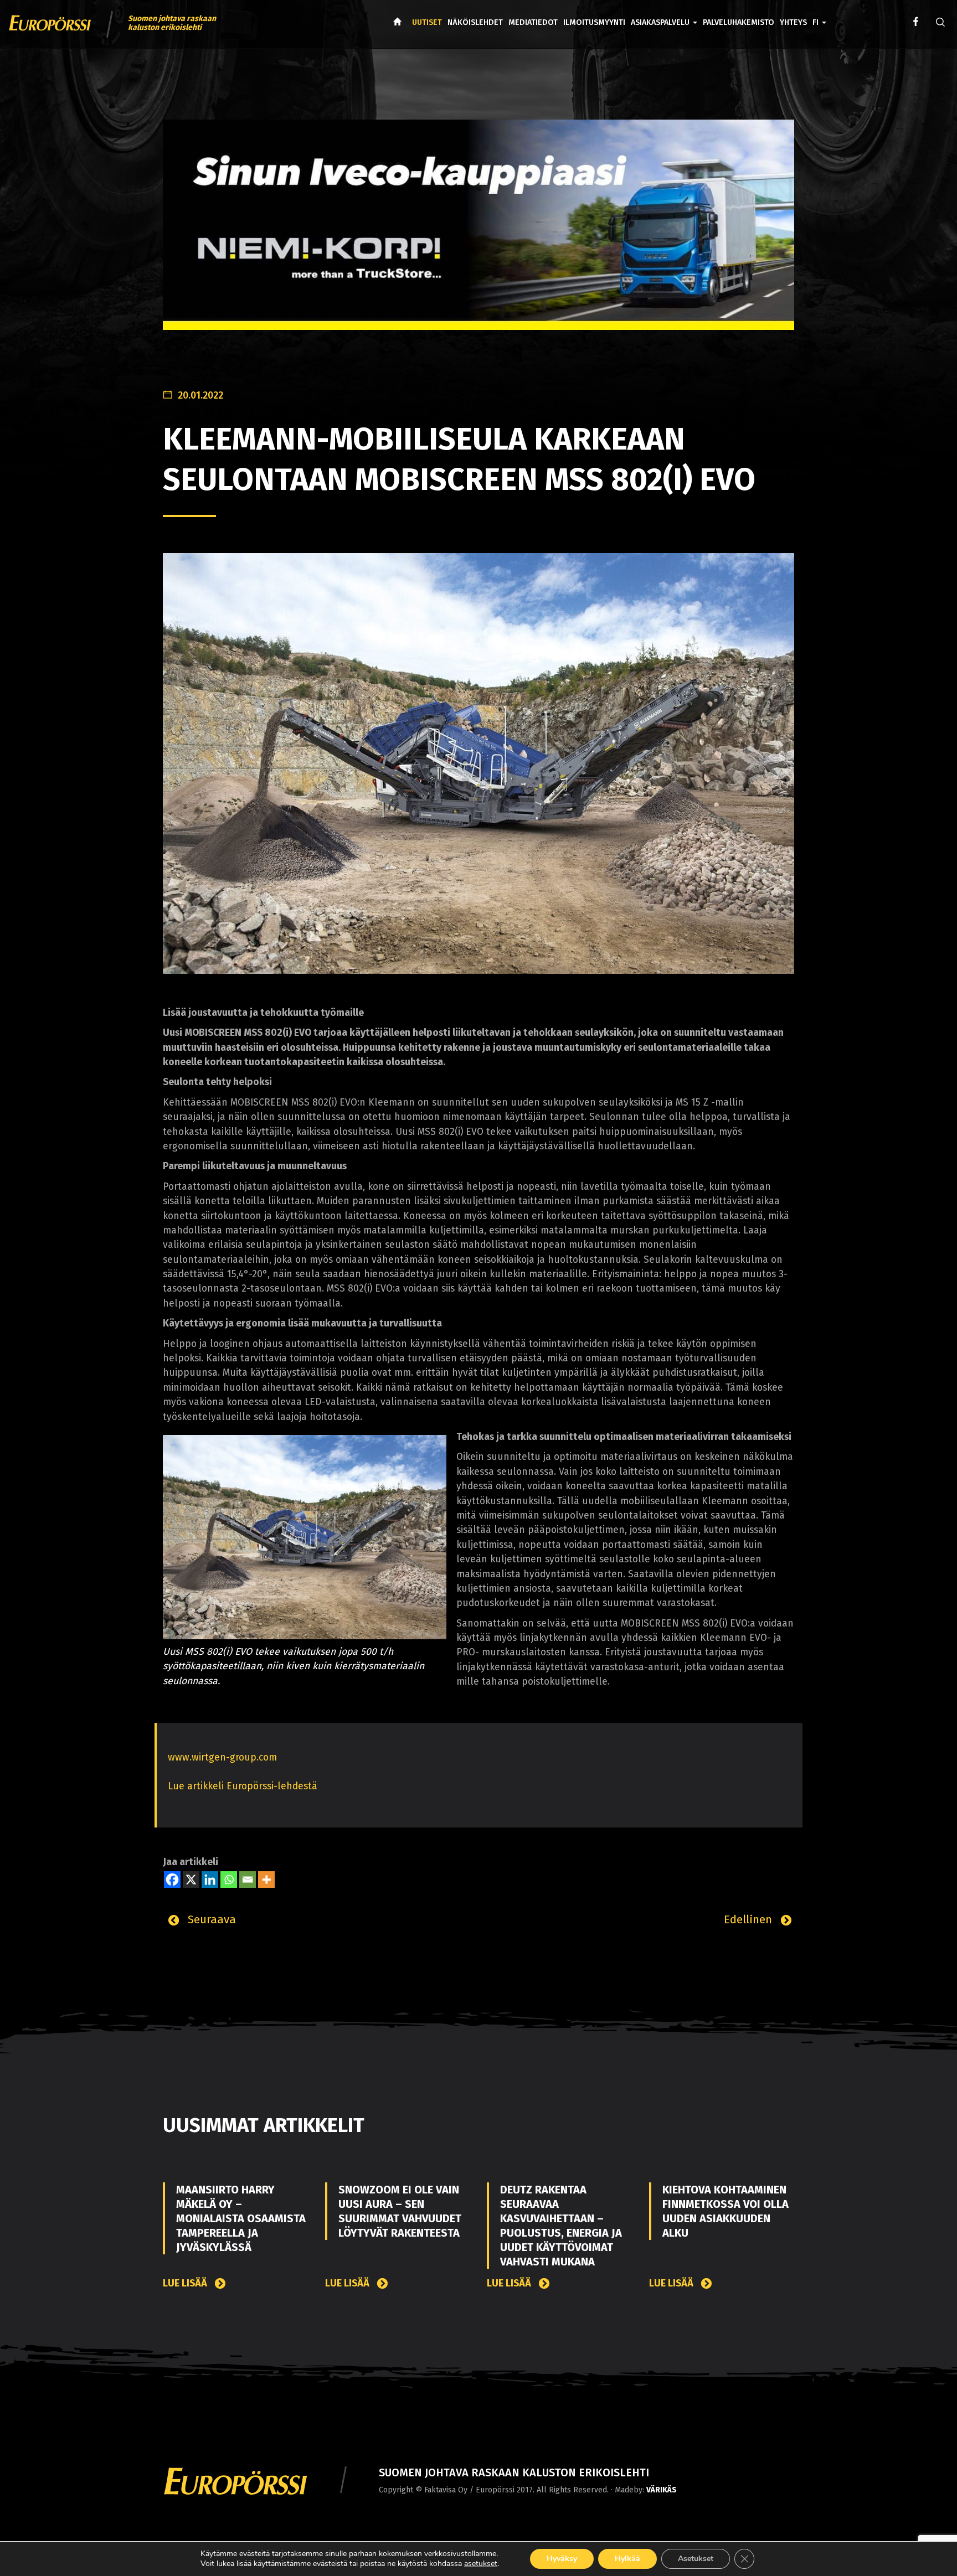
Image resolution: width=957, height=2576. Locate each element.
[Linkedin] (210, 1880)
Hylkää (627, 2559)
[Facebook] (172, 1880)
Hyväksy (562, 2559)
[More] (266, 1880)
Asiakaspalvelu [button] (661, 22)
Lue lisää (186, 2283)
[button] (819, 14)
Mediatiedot (533, 22)
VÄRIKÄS (662, 2490)
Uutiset (427, 22)
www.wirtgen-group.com (222, 1757)
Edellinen (750, 1919)
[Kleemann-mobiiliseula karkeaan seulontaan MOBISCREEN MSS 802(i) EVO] (478, 763)
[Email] (248, 1880)
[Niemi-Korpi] (478, 233)
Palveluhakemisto (739, 22)
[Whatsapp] (229, 1880)
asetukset (481, 2564)
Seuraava (210, 1919)
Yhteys (793, 22)
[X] (191, 1880)
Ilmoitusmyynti (594, 22)
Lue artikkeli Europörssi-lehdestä (243, 1786)
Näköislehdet (475, 22)
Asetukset (696, 2559)
